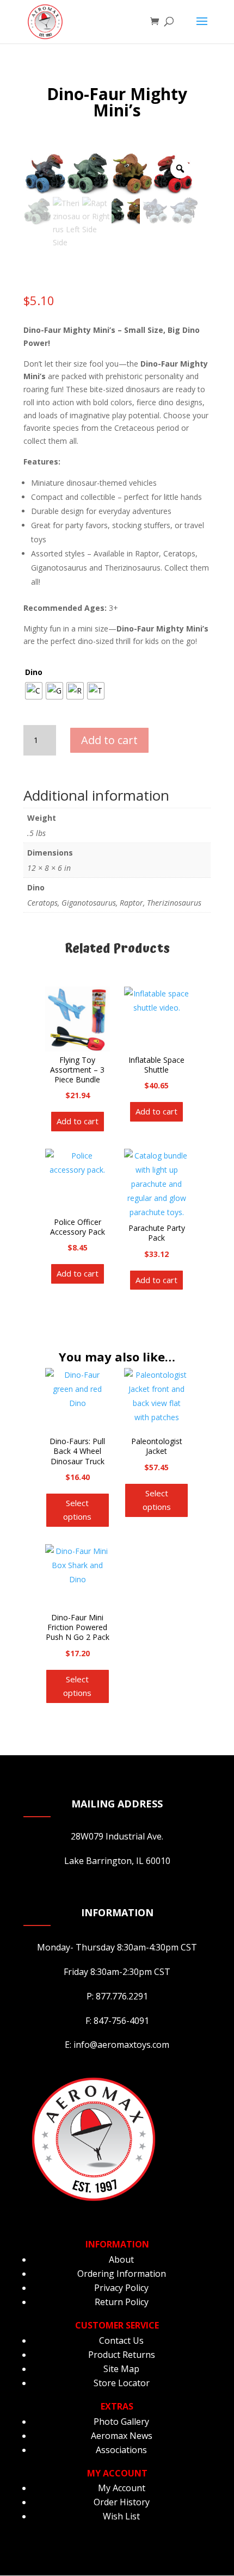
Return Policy (122, 2302)
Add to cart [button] (78, 1121)
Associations (121, 2450)
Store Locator (122, 2383)
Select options (77, 1510)
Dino (34, 672)
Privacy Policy (121, 2288)
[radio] (34, 691)
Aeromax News (122, 2436)
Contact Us (121, 2340)
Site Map (121, 2369)
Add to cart (109, 740)
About (121, 2259)
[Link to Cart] (157, 22)
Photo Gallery (121, 2422)
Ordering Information (122, 2274)
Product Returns (122, 2355)
